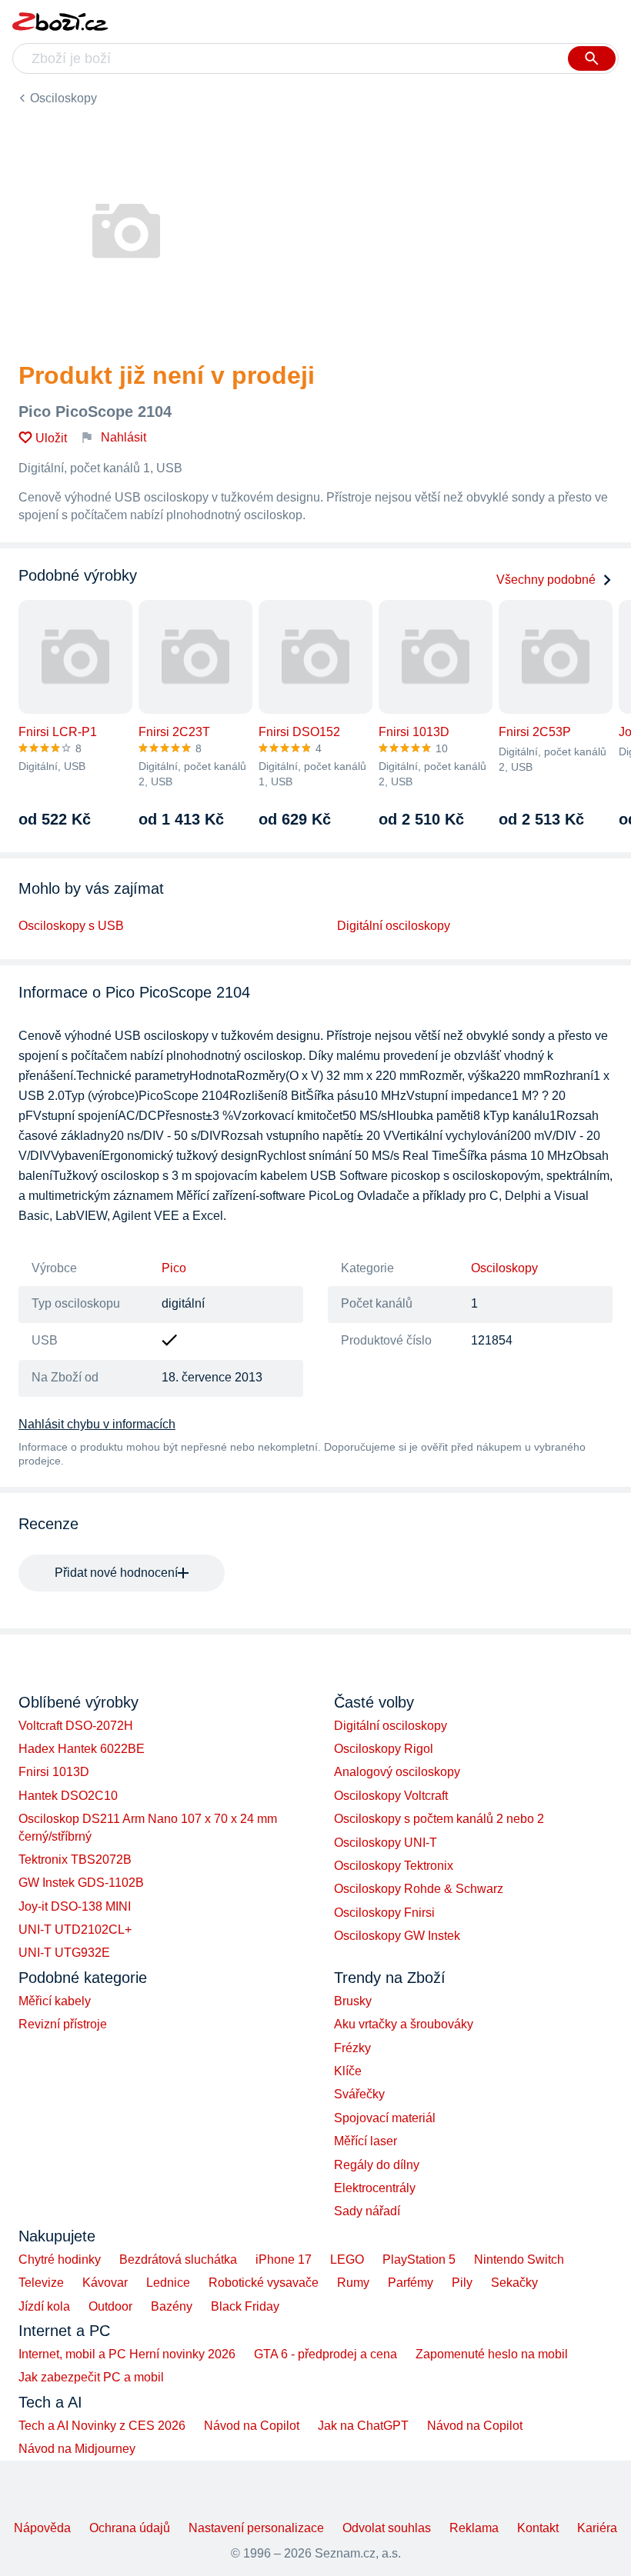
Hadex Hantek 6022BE (82, 1749)
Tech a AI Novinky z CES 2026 (102, 2426)
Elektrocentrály (375, 2188)
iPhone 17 (284, 2259)
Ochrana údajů (130, 2528)
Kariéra (597, 2528)
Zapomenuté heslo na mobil (492, 2354)
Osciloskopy (63, 98)
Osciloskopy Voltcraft (391, 1796)
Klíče (348, 2071)
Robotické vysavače (264, 2283)
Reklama (474, 2528)
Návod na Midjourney (77, 2449)
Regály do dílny (377, 2165)
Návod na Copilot (252, 2426)
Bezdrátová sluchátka (178, 2259)
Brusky (353, 2001)
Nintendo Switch (519, 2259)
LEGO (347, 2259)
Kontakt (538, 2528)
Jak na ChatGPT (363, 2426)
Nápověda (42, 2528)
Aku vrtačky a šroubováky (404, 2024)
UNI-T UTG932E (64, 1953)
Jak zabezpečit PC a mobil (91, 2377)
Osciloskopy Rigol (384, 1749)
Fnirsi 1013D (54, 1772)
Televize (41, 2283)
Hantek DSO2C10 (68, 1796)
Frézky (352, 2048)
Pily (462, 2283)
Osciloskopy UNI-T (386, 1843)
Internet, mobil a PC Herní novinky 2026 (127, 2354)
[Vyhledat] (592, 58)
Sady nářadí (367, 2211)
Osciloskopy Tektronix (394, 1866)
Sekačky (514, 2283)
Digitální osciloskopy (394, 926)
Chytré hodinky (60, 2259)
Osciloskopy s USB (71, 926)
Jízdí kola (44, 2306)
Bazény (172, 2306)
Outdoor (110, 2306)
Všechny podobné (546, 580)
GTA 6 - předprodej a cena (326, 2354)
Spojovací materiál (385, 2118)
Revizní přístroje (63, 2024)
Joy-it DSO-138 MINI (75, 1906)
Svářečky (359, 2094)
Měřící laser (366, 2141)
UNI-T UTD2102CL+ (75, 1930)
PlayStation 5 (419, 2259)
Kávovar (105, 2283)
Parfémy (411, 2283)
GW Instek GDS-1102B (81, 1883)
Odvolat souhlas (387, 2528)
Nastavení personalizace (256, 2528)
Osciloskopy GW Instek (397, 1936)
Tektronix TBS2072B (75, 1860)
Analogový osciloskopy (397, 1772)
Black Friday (245, 2306)
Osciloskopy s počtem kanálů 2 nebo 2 (439, 1819)
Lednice (168, 2283)
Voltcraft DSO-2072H (76, 1726)
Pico (174, 1268)
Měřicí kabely (55, 2001)
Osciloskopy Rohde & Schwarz (419, 1889)
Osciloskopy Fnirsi (384, 1913)
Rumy (353, 2283)
